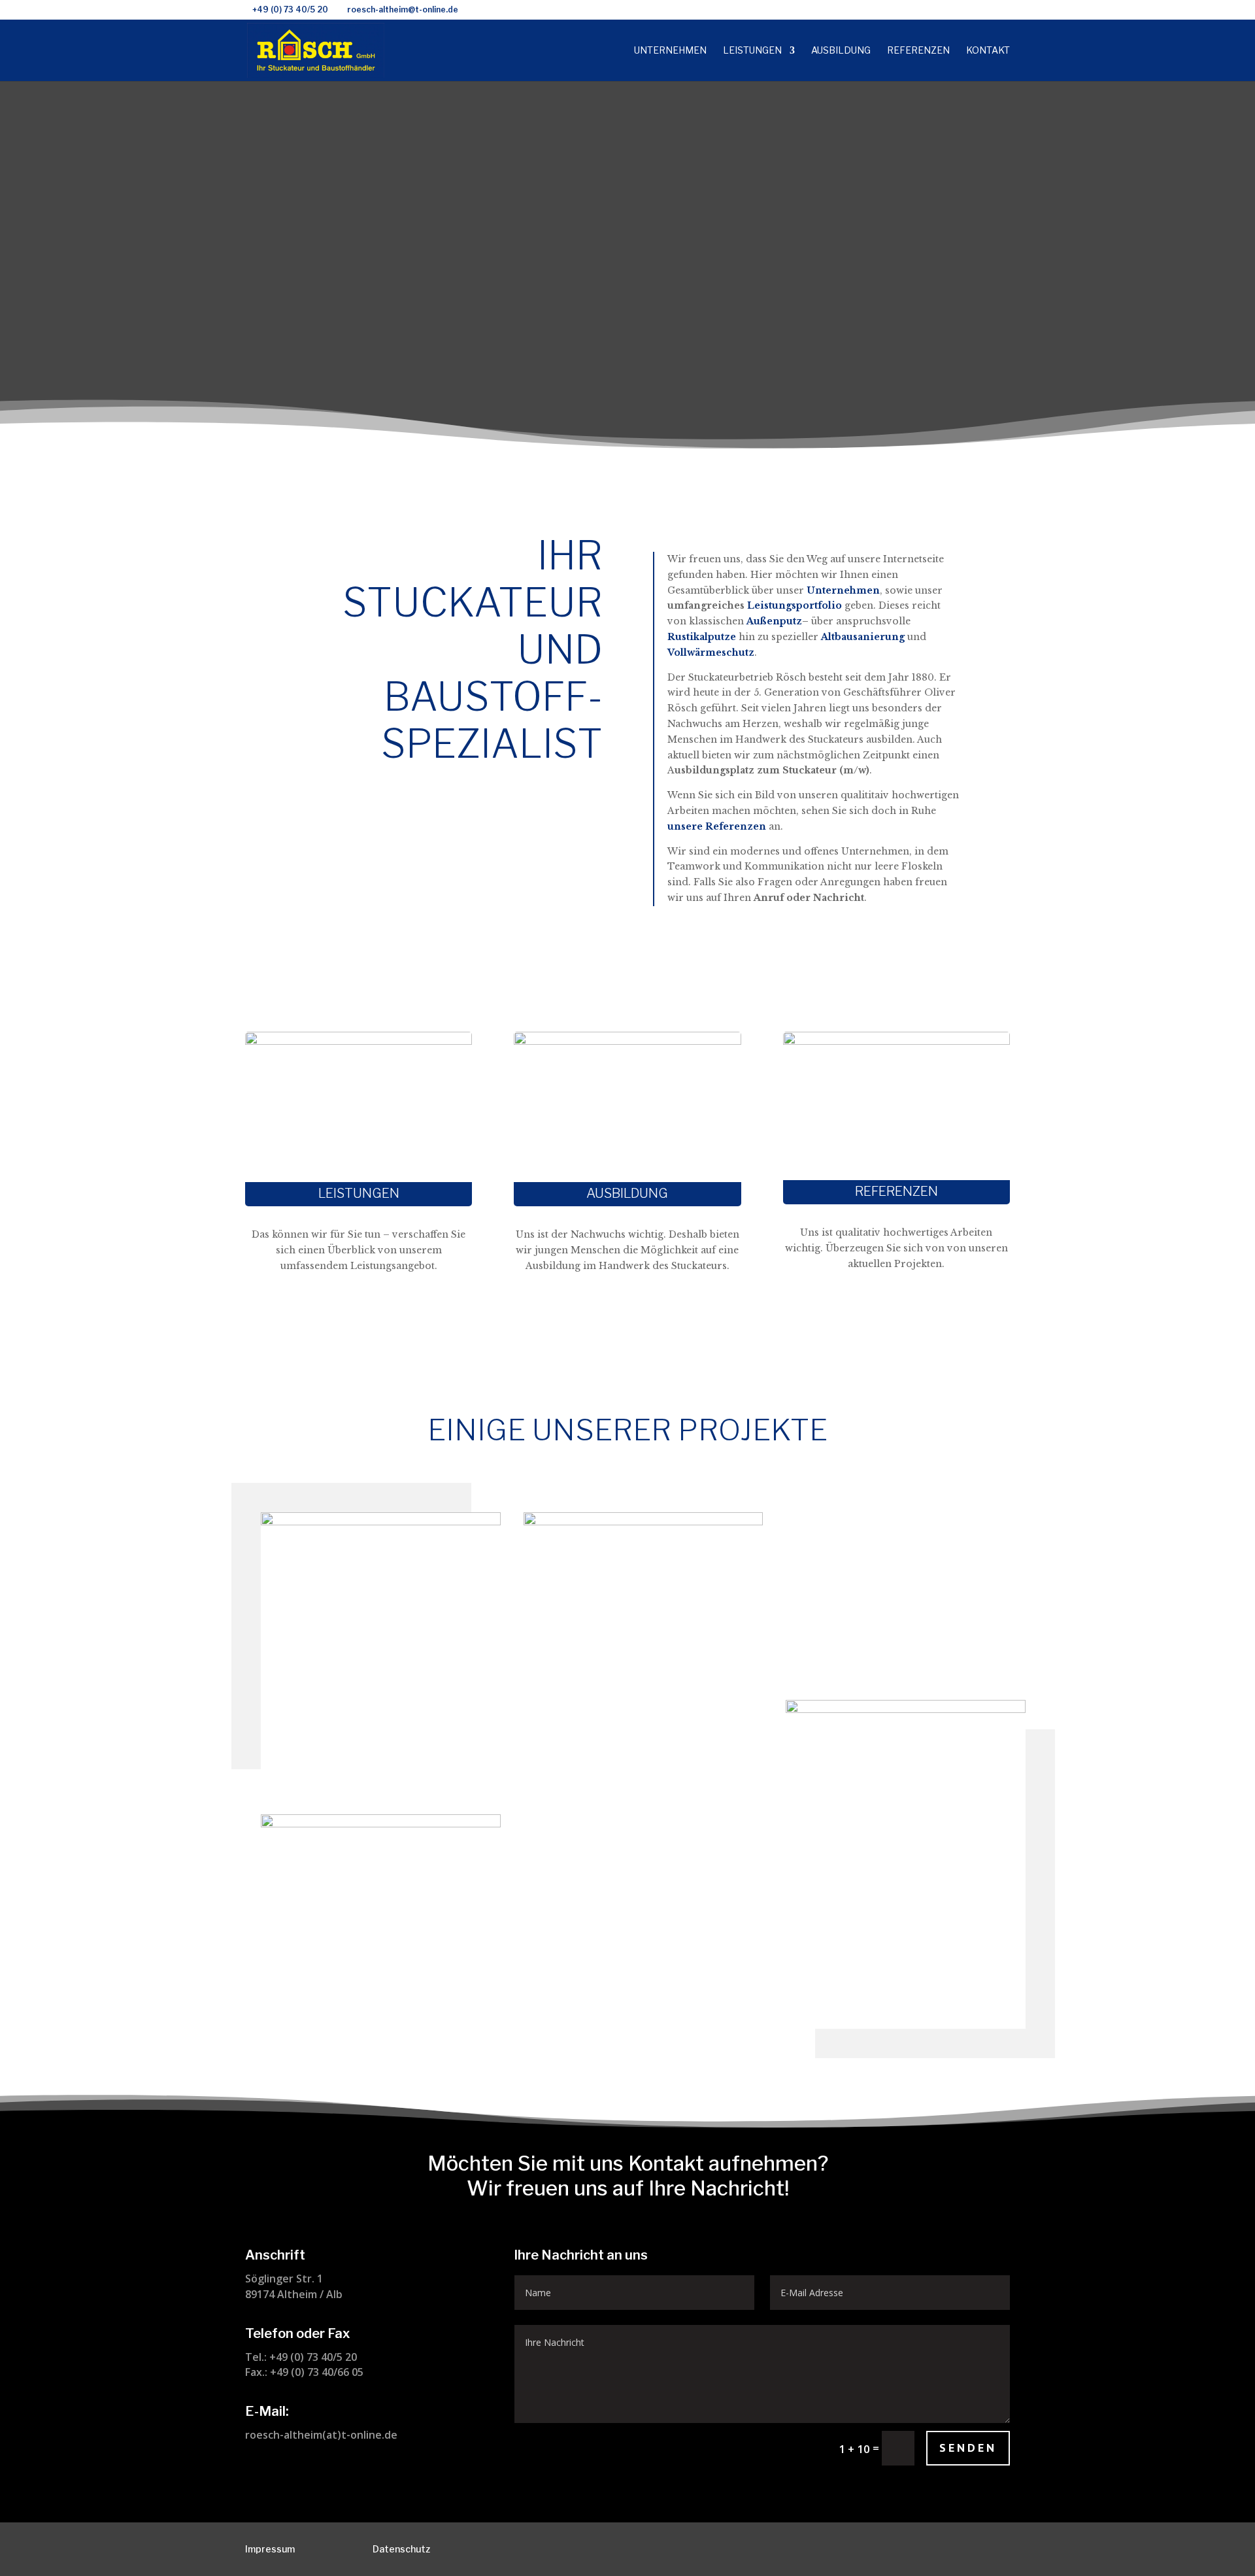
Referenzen (918, 51)
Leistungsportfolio (795, 605)
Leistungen (752, 51)
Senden (968, 2448)
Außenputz (774, 621)
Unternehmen (670, 51)
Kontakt (988, 51)
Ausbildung (841, 51)
